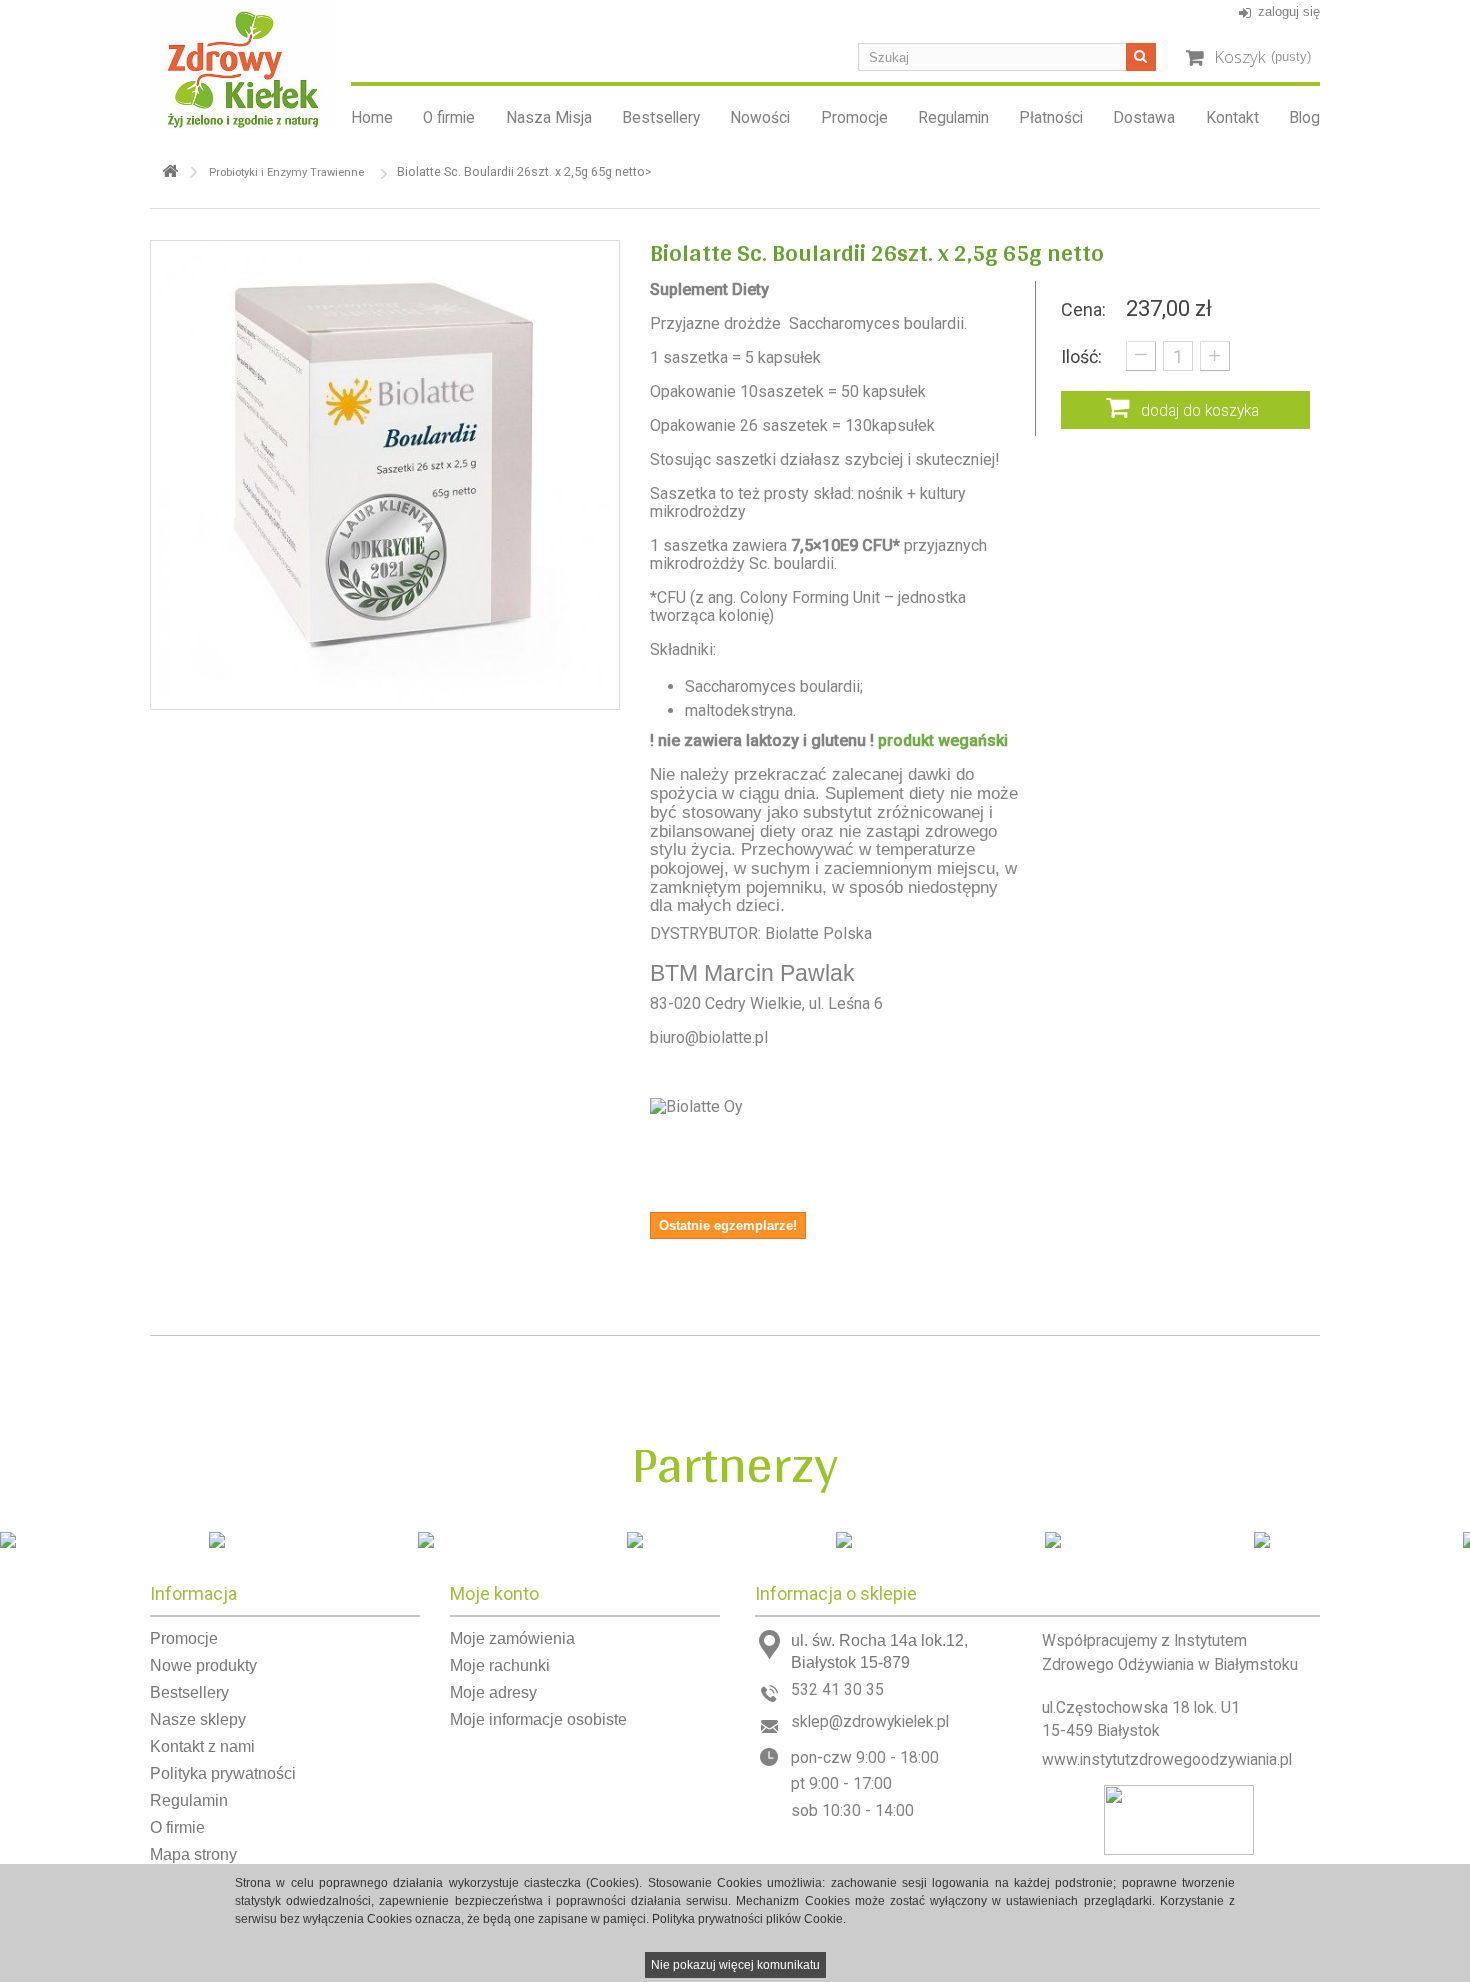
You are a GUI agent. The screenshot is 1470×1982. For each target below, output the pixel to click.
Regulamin (953, 118)
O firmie (449, 118)
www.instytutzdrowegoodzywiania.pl (1167, 1760)
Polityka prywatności (223, 1773)
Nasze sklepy (198, 1719)
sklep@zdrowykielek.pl (870, 1722)
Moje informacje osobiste (538, 1719)
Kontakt (1232, 118)
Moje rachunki (500, 1665)
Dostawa (1144, 118)
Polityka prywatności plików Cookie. (749, 1919)
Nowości (760, 118)
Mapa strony (193, 1854)
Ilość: (1081, 356)
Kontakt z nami (202, 1746)
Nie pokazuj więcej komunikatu (735, 1965)
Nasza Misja (549, 118)
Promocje (854, 118)
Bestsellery (661, 118)
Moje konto (494, 1593)
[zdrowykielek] (243, 64)
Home (372, 118)
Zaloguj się (1289, 11)
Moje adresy (493, 1692)
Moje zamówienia (512, 1638)
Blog (1304, 118)
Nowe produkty (203, 1665)
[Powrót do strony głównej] (170, 171)
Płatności (1051, 118)
